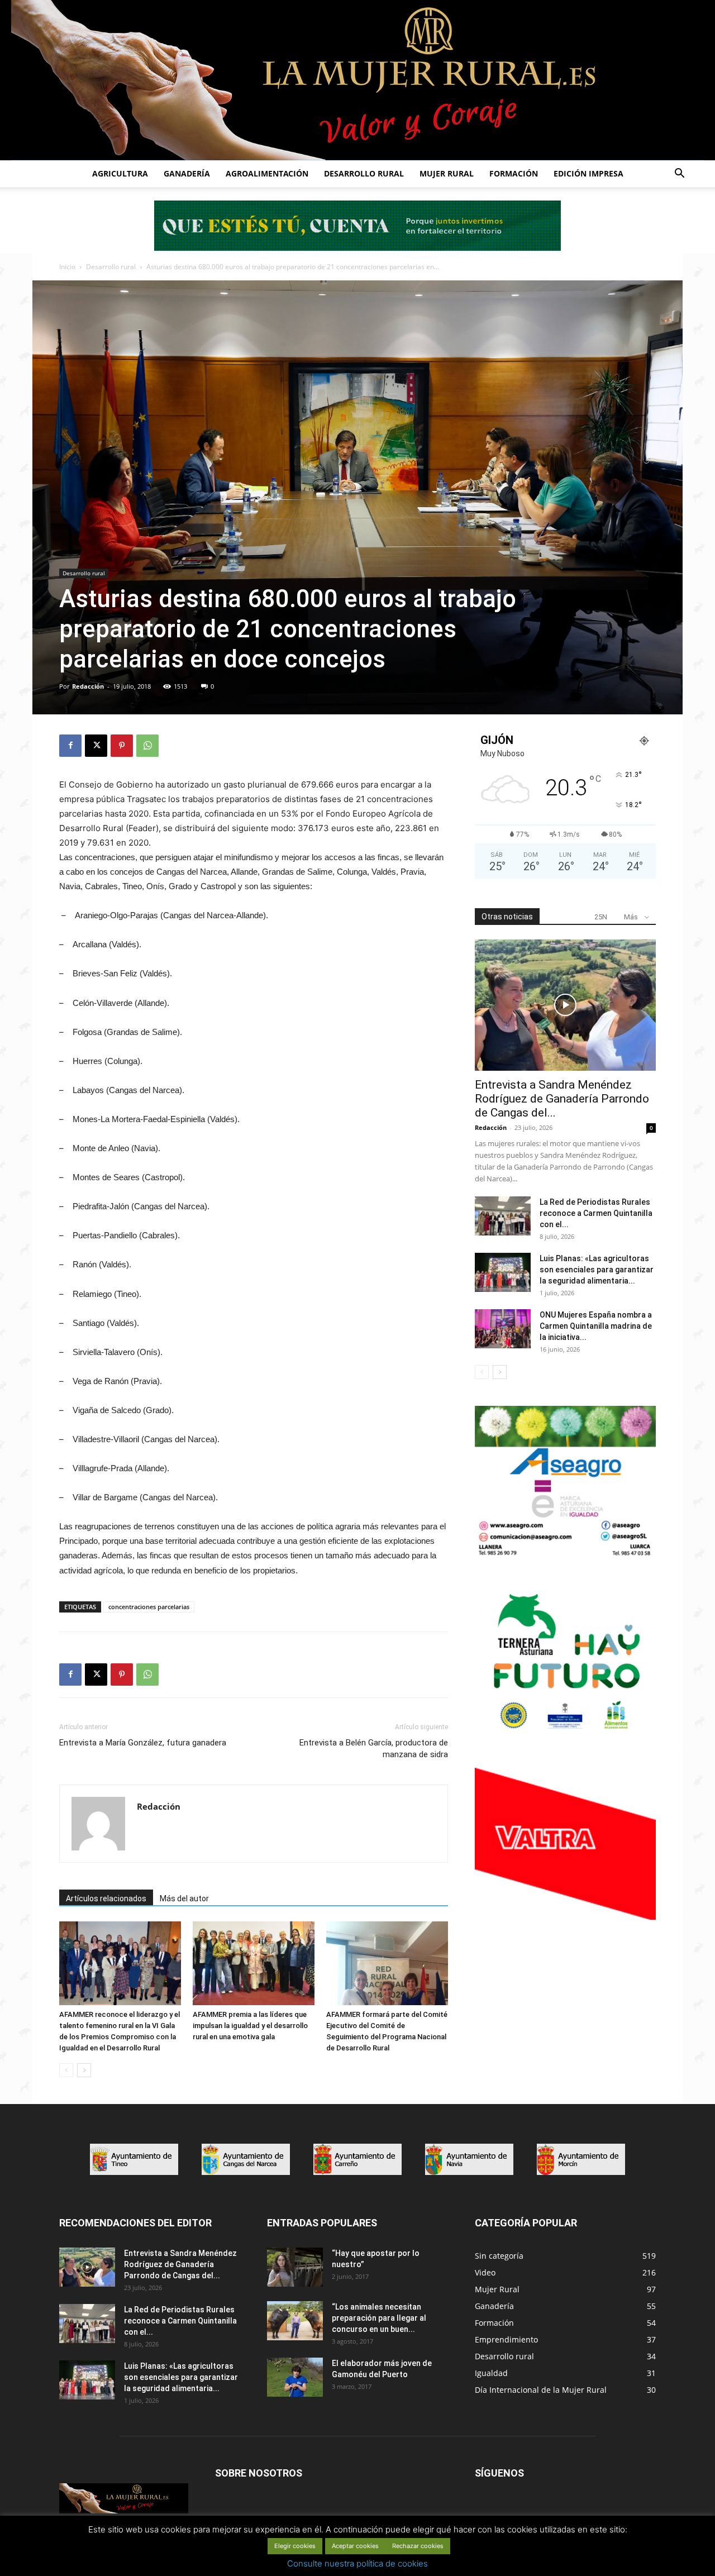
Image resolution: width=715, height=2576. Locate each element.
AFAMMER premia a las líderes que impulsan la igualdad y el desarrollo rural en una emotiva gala (250, 2026)
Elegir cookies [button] (295, 2546)
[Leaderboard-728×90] (357, 248)
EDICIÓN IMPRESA (588, 173)
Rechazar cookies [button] (418, 2546)
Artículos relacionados (106, 1898)
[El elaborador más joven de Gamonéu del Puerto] (295, 2377)
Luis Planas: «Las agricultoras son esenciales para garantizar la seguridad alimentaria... (597, 1270)
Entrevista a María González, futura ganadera (143, 1743)
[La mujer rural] (357, 80)
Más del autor (184, 1898)
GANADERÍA (187, 173)
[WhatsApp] (147, 746)
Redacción (88, 686)
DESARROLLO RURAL (364, 173)
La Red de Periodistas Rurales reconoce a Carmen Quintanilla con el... (596, 1213)
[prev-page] (66, 2070)
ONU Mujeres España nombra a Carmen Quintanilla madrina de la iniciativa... (596, 1326)
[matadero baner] (565, 1555)
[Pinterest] (122, 746)
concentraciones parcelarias (149, 1607)
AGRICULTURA (120, 173)
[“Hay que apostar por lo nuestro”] (295, 2267)
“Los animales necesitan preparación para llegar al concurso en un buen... (379, 2318)
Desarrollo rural (111, 267)
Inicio (67, 267)
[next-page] (84, 2070)
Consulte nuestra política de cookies (357, 2563)
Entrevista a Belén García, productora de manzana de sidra (374, 1749)
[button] (679, 175)
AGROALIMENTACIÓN (267, 173)
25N (601, 917)
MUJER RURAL (447, 173)
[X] (96, 746)
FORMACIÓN (514, 173)
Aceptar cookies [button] (355, 2546)
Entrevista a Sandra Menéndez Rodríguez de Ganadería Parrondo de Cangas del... (562, 1099)
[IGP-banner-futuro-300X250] (565, 1735)
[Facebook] (70, 746)
